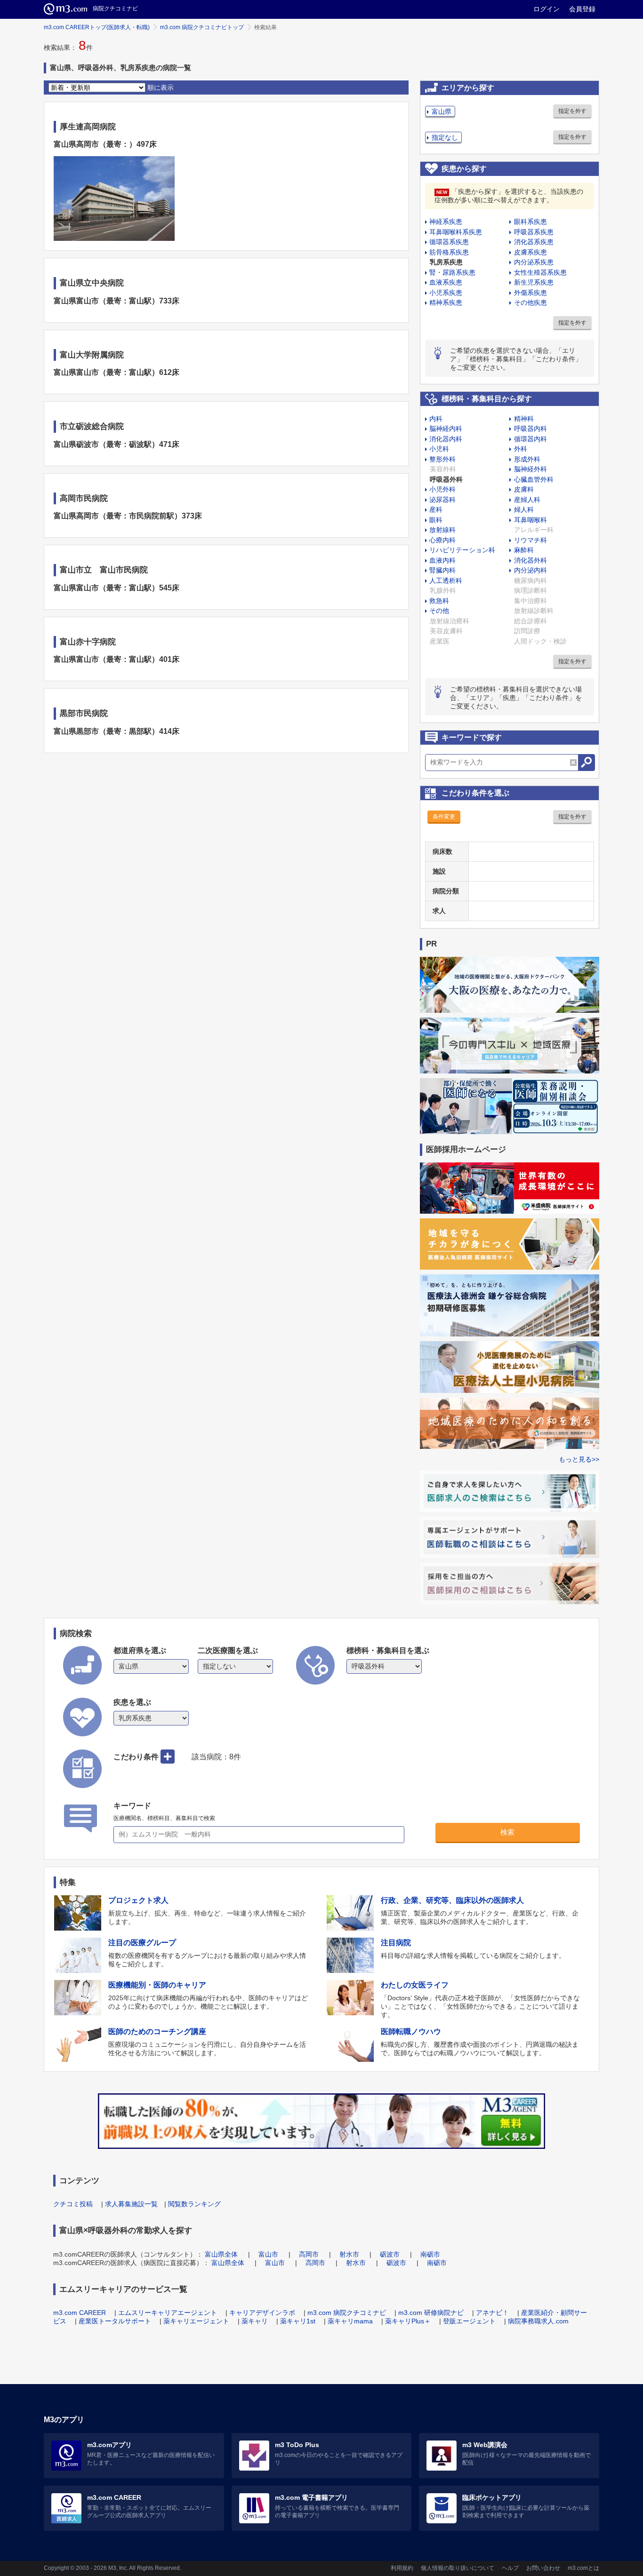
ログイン (547, 9)
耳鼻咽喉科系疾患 (456, 232)
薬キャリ (255, 2321)
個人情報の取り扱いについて (458, 2568)
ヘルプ (510, 2568)
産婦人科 (527, 500)
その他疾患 (530, 302)
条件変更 (444, 817)
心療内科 (442, 540)
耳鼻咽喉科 (530, 520)
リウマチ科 (530, 540)
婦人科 (524, 509)
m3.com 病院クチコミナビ (347, 2313)
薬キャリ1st (298, 2321)
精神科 (524, 419)
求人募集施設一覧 (131, 2204)
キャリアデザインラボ (262, 2313)
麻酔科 (524, 550)
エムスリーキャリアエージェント (168, 2313)
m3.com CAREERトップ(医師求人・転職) (97, 27)
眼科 (436, 520)
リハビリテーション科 (462, 550)
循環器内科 (530, 439)
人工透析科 (446, 580)
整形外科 (442, 459)
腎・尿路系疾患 (452, 272)
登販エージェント (469, 2321)
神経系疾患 (446, 222)
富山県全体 (221, 2254)
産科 (436, 509)
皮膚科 (524, 489)
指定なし (445, 137)
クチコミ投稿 (73, 2204)
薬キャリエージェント (196, 2321)
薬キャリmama (350, 2321)
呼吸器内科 (530, 429)
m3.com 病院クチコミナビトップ (202, 27)
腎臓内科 (442, 570)
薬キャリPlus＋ (408, 2321)
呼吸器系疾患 (534, 232)
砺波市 (390, 2254)
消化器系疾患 (534, 242)
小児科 (439, 449)
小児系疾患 (446, 293)
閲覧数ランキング (194, 2204)
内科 (436, 419)
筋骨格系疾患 (449, 252)
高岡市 (309, 2254)
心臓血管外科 (534, 479)
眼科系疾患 (530, 222)
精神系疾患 (446, 302)
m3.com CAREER (80, 2313)
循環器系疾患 (449, 242)
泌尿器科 (442, 500)
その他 (439, 611)
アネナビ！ (492, 2313)
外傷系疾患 (530, 293)
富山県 (442, 111)
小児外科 (442, 489)
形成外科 (527, 459)
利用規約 (402, 2568)
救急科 (439, 601)
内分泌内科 (530, 570)
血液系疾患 (446, 282)
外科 (521, 449)
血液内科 (442, 560)
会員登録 (582, 9)
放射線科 (442, 530)
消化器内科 (446, 439)
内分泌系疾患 (534, 262)
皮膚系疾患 (530, 252)
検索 (507, 1832)
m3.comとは (583, 2568)
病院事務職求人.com (538, 2321)
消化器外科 (530, 560)
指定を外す (572, 111)
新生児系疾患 (534, 282)
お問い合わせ (543, 2568)
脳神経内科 (446, 429)
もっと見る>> (579, 1459)
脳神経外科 (530, 469)
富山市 (268, 2254)
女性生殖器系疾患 (540, 272)
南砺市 (430, 2254)
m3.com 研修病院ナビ (431, 2313)
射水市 (349, 2254)
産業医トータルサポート (115, 2321)
